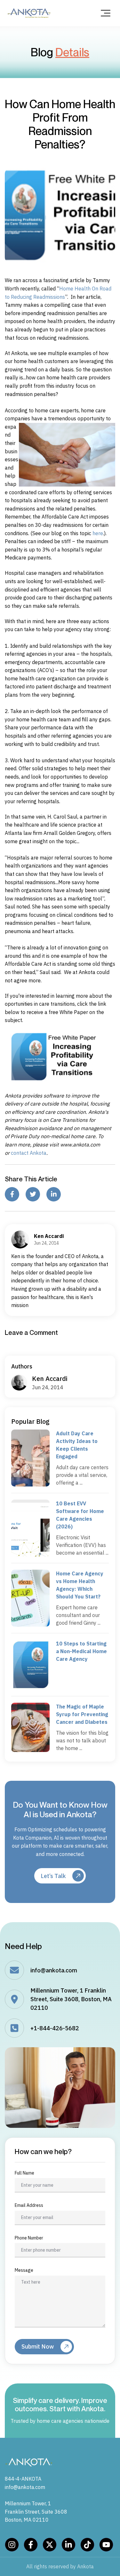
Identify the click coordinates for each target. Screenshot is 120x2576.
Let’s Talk (53, 1876)
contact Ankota (29, 1153)
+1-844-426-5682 (55, 2028)
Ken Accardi (50, 1379)
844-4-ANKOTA (23, 2479)
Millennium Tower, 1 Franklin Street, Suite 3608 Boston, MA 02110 (36, 2512)
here (98, 533)
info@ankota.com (54, 1970)
